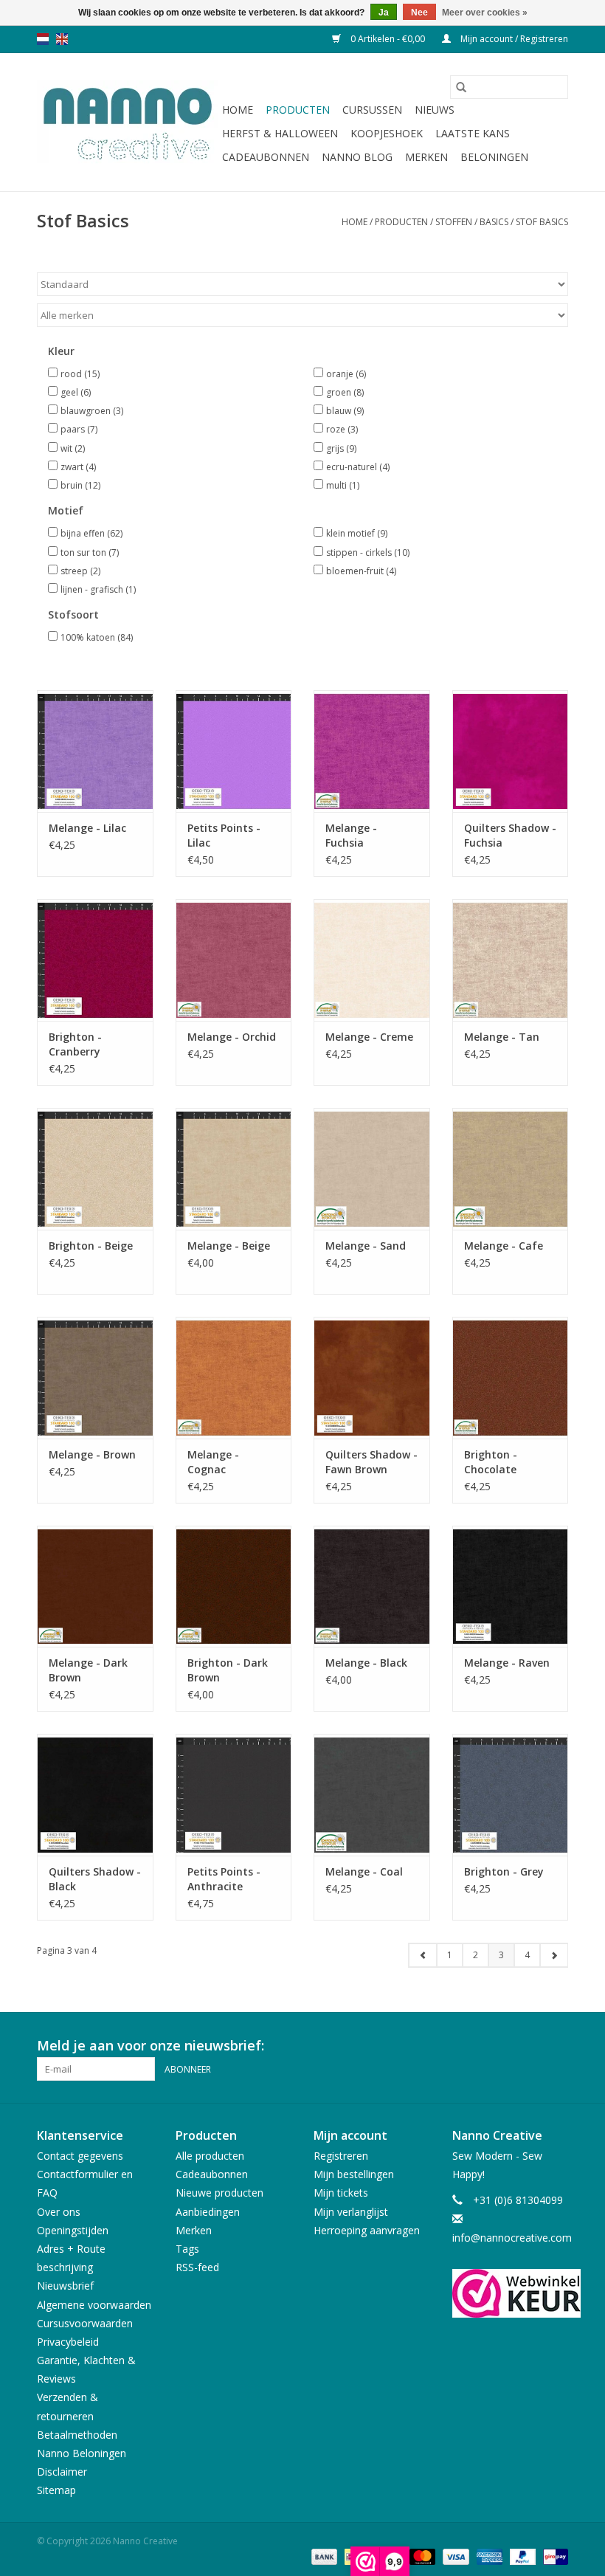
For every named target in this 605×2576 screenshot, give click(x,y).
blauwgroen (92, 411)
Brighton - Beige (91, 1246)
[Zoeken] (461, 87)
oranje (346, 374)
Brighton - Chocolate (491, 1462)
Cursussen (372, 110)
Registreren (341, 2156)
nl (43, 39)
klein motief (357, 533)
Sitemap (56, 2490)
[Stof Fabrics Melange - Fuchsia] (372, 751)
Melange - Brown (92, 1454)
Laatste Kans (473, 133)
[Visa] (454, 2556)
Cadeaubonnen (266, 157)
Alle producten (210, 2156)
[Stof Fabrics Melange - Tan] (511, 960)
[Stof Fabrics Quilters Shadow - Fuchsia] (511, 751)
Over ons (59, 2212)
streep (80, 571)
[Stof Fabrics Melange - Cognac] (234, 1378)
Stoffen (454, 222)
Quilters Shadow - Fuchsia (510, 835)
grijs (341, 448)
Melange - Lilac (87, 828)
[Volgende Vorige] (554, 1955)
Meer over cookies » (485, 13)
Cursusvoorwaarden (85, 2323)
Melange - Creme (369, 1037)
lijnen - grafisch (98, 589)
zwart (78, 467)
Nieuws (435, 110)
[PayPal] (521, 2556)
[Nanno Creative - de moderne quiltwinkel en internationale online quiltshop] (127, 123)
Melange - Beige (229, 1246)
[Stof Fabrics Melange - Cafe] (511, 1169)
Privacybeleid (68, 2342)
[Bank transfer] (323, 2556)
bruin (80, 485)
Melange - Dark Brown (88, 1670)
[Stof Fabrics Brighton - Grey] (511, 1795)
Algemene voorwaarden (94, 2305)
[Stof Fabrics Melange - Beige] (234, 1169)
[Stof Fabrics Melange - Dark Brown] (95, 1587)
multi (343, 485)
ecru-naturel (358, 467)
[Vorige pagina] (423, 1955)
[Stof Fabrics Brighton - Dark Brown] (234, 1587)
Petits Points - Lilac (224, 835)
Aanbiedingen (208, 2212)
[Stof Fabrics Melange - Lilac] (95, 751)
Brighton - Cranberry (75, 1044)
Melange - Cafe (504, 1246)
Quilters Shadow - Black (95, 1879)
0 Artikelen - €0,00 (388, 39)
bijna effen (91, 533)
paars (79, 429)
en (62, 39)
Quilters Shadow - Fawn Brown (371, 1462)
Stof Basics (542, 222)
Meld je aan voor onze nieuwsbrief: (151, 2046)
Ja (384, 13)
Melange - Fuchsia (351, 835)
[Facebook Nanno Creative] (503, 2046)
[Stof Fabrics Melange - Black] (372, 1587)
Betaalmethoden (77, 2435)
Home (238, 110)
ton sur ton (90, 552)
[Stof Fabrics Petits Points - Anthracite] (234, 1795)
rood (80, 374)
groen (345, 392)
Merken (426, 157)
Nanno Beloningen (82, 2453)
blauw (345, 411)
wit (73, 448)
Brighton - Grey (504, 1871)
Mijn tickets (341, 2193)
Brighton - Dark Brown (228, 1670)
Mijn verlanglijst (351, 2212)
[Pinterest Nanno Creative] (530, 2046)
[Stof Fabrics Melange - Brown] (95, 1378)
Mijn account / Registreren (513, 39)
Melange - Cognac (213, 1462)
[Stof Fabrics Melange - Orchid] (234, 960)
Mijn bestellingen (354, 2174)
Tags (187, 2249)
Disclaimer (62, 2472)
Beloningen (494, 157)
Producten (298, 110)
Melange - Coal (364, 1871)
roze (342, 429)
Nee (419, 13)
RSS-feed (197, 2267)
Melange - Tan (502, 1037)
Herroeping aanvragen (367, 2230)
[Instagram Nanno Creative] (556, 2046)
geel (76, 392)
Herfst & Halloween (280, 133)
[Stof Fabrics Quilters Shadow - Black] (95, 1795)
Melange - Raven (507, 1663)
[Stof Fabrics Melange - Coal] (372, 1795)
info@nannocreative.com (512, 2238)
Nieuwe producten (219, 2193)
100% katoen (97, 637)
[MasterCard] (421, 2556)
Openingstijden (73, 2230)
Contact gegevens (80, 2156)
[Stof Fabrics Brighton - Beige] (95, 1169)
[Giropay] (553, 2556)
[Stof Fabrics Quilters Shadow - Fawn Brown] (372, 1378)
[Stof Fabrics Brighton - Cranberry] (95, 960)
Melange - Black (366, 1663)
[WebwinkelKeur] (511, 2293)
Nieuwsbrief (65, 2286)
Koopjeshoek (387, 133)
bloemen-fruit (361, 571)
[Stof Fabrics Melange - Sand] (372, 1169)
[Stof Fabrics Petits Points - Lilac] (234, 751)
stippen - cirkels (368, 552)
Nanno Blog (357, 157)
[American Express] (488, 2556)
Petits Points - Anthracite (224, 1879)
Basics (494, 222)
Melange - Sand (366, 1246)
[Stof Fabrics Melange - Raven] (511, 1587)
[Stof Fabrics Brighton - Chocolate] (511, 1378)
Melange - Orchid (232, 1037)
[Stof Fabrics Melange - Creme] (372, 960)
